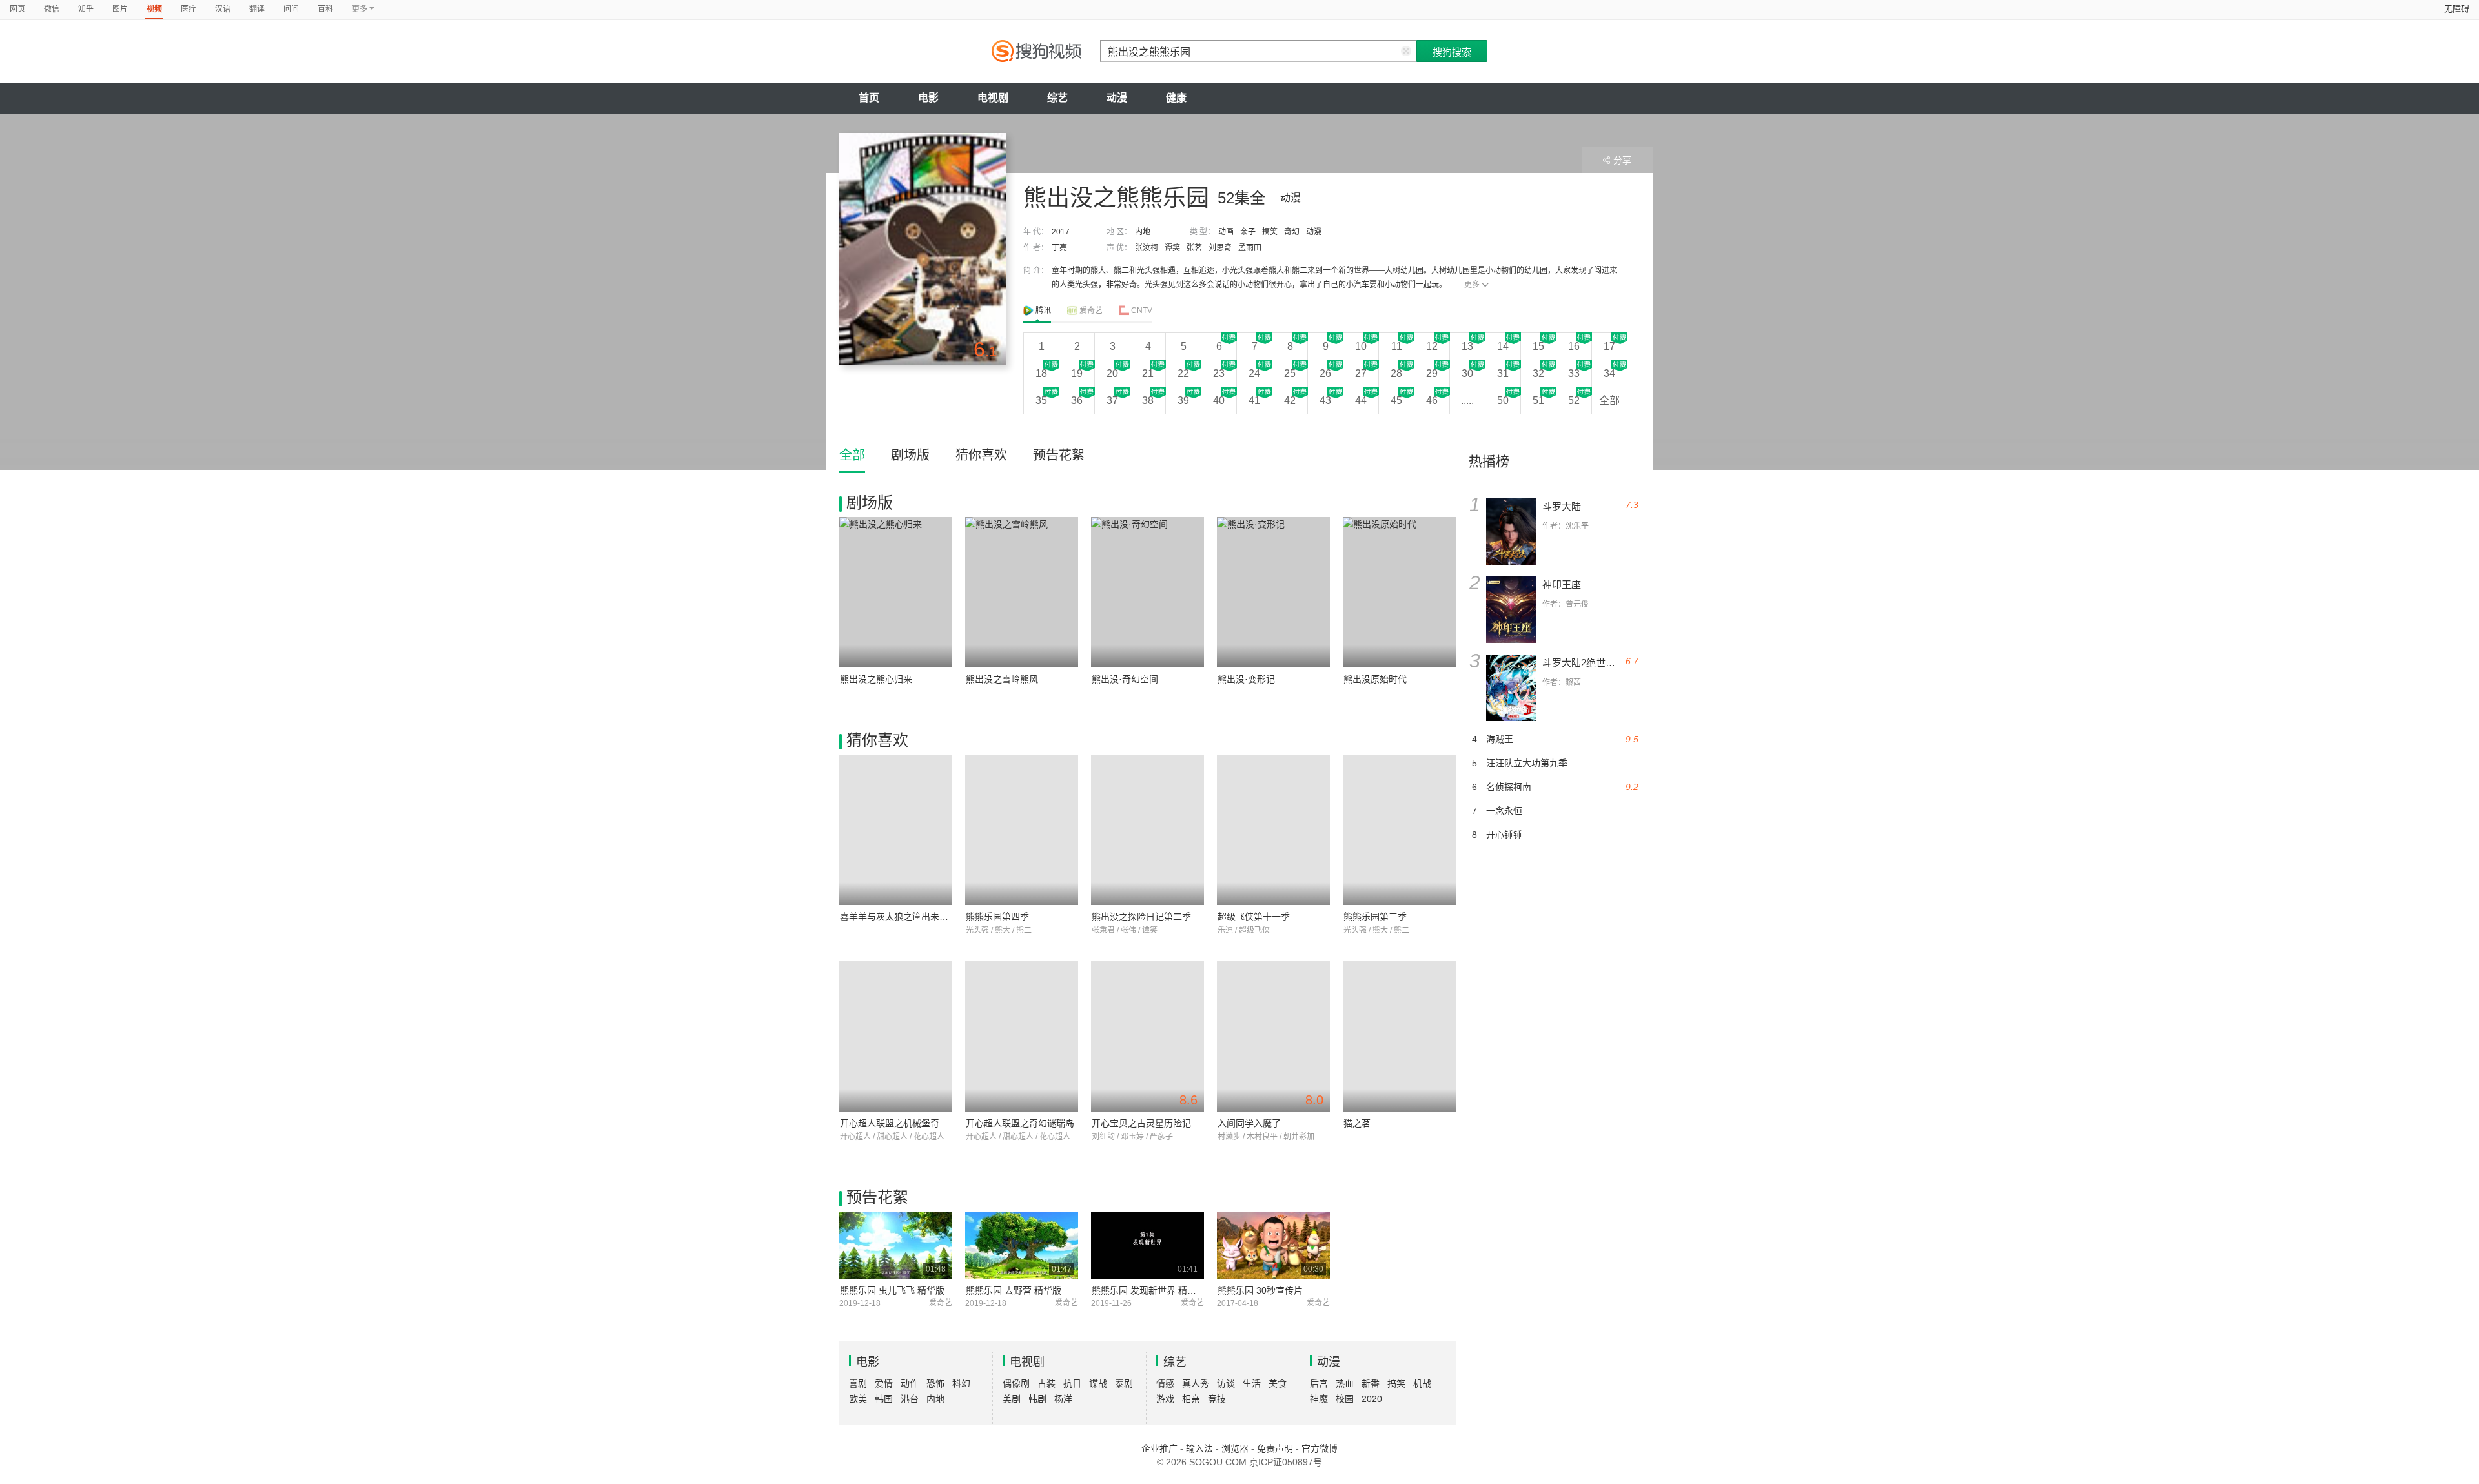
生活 (1252, 1383)
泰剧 (1124, 1383)
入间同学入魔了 (1249, 1123)
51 (1538, 401)
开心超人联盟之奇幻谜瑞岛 (1020, 1123)
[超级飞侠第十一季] (1273, 830)
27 (1361, 373)
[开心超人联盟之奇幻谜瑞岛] (1022, 1036)
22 (1183, 373)
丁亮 (1059, 248)
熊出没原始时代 (1375, 679)
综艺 (1057, 98)
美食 (1278, 1383)
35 (1041, 401)
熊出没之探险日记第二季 (1141, 917)
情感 (1165, 1383)
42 (1290, 401)
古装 (1046, 1383)
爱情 (884, 1383)
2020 (1372, 1399)
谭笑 (1172, 248)
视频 (154, 9)
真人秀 (1196, 1383)
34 (1609, 373)
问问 (291, 9)
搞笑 (1270, 232)
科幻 (961, 1383)
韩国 (884, 1399)
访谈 (1226, 1383)
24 (1254, 373)
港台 (910, 1399)
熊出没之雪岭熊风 (1002, 679)
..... (1467, 401)
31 (1503, 373)
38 (1148, 401)
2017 (1061, 232)
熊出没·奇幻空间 (1125, 679)
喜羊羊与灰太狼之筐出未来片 (899, 917)
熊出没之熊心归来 (876, 679)
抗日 (1072, 1383)
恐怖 (935, 1383)
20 (1112, 373)
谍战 (1098, 1383)
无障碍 (2457, 9)
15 (1538, 346)
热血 (1345, 1383)
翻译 (257, 9)
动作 (910, 1383)
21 (1148, 373)
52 (1574, 401)
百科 (325, 9)
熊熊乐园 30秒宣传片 (1260, 1290)
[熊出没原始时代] (1399, 592)
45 (1396, 401)
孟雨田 (1250, 248)
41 (1254, 401)
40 (1219, 401)
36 (1077, 401)
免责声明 (1275, 1448)
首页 (869, 98)
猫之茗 (1357, 1123)
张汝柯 (1147, 248)
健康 (1176, 98)
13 (1467, 346)
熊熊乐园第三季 (1375, 917)
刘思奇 (1220, 248)
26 (1325, 373)
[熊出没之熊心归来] (896, 592)
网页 (17, 9)
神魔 (1319, 1399)
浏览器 (1235, 1448)
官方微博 (1320, 1448)
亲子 (1248, 232)
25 (1290, 373)
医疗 (189, 9)
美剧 (1012, 1399)
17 (1609, 346)
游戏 (1165, 1399)
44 (1361, 401)
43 (1325, 401)
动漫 (1117, 98)
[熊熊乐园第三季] (1399, 830)
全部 (1609, 401)
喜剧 (858, 1383)
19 (1077, 373)
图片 (120, 9)
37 (1112, 401)
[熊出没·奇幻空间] (1148, 592)
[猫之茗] (1399, 1036)
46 (1432, 401)
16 (1574, 346)
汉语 (223, 9)
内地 (1143, 232)
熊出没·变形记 (1246, 679)
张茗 (1194, 248)
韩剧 (1037, 1399)
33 (1574, 373)
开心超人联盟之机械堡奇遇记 (899, 1123)
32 (1538, 373)
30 (1467, 373)
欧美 (858, 1399)
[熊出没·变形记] (1273, 592)
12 (1432, 346)
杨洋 (1063, 1399)
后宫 (1319, 1383)
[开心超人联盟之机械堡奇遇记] (896, 1036)
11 (1397, 346)
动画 (1226, 232)
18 (1041, 373)
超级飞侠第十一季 (1254, 917)
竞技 (1217, 1399)
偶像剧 (1016, 1383)
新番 (1371, 1383)
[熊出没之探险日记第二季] (1148, 830)
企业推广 (1159, 1448)
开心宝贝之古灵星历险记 (1141, 1123)
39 (1183, 401)
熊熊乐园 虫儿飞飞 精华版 (892, 1290)
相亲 (1191, 1399)
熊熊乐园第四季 (997, 917)
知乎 (86, 9)
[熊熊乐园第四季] (1022, 830)
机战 (1422, 1383)
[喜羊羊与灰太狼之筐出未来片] (896, 830)
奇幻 (1292, 232)
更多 (1472, 285)
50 (1503, 401)
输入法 (1199, 1448)
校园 (1345, 1399)
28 (1396, 373)
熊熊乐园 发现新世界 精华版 (1148, 1290)
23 (1219, 373)
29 (1432, 373)
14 (1503, 346)
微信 (52, 9)
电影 (928, 98)
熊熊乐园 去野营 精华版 (1014, 1290)
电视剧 (993, 98)
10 (1361, 346)
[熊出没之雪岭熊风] (1022, 592)
